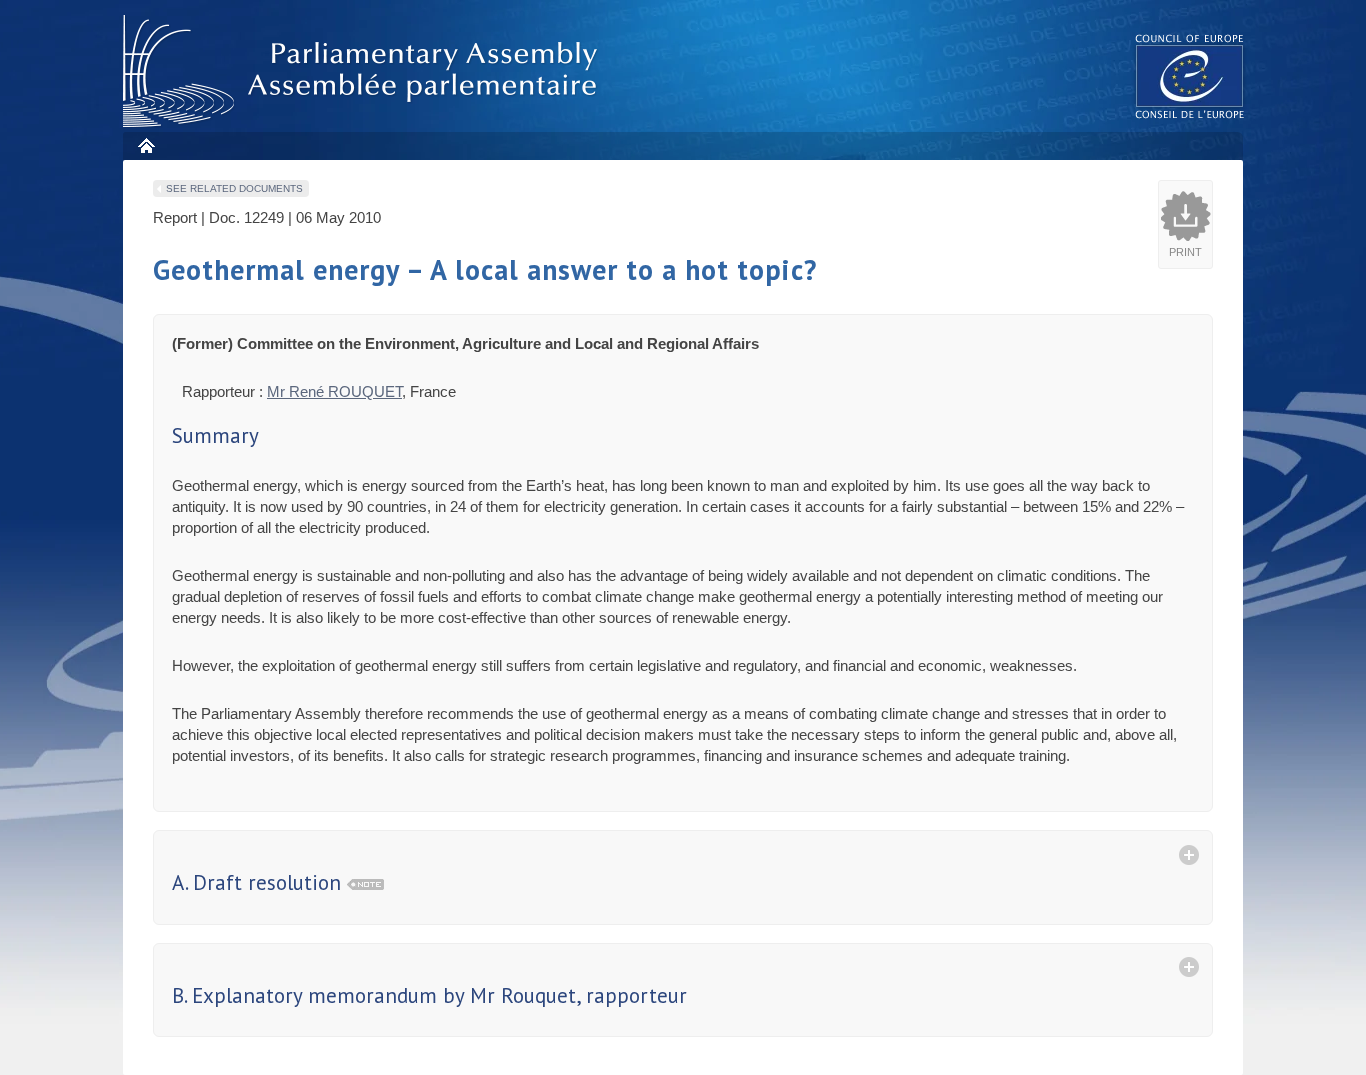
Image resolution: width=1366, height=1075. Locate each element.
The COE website (1190, 75)
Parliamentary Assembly (364, 71)
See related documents (234, 188)
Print (1185, 252)
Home (145, 145)
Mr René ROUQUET (334, 391)
